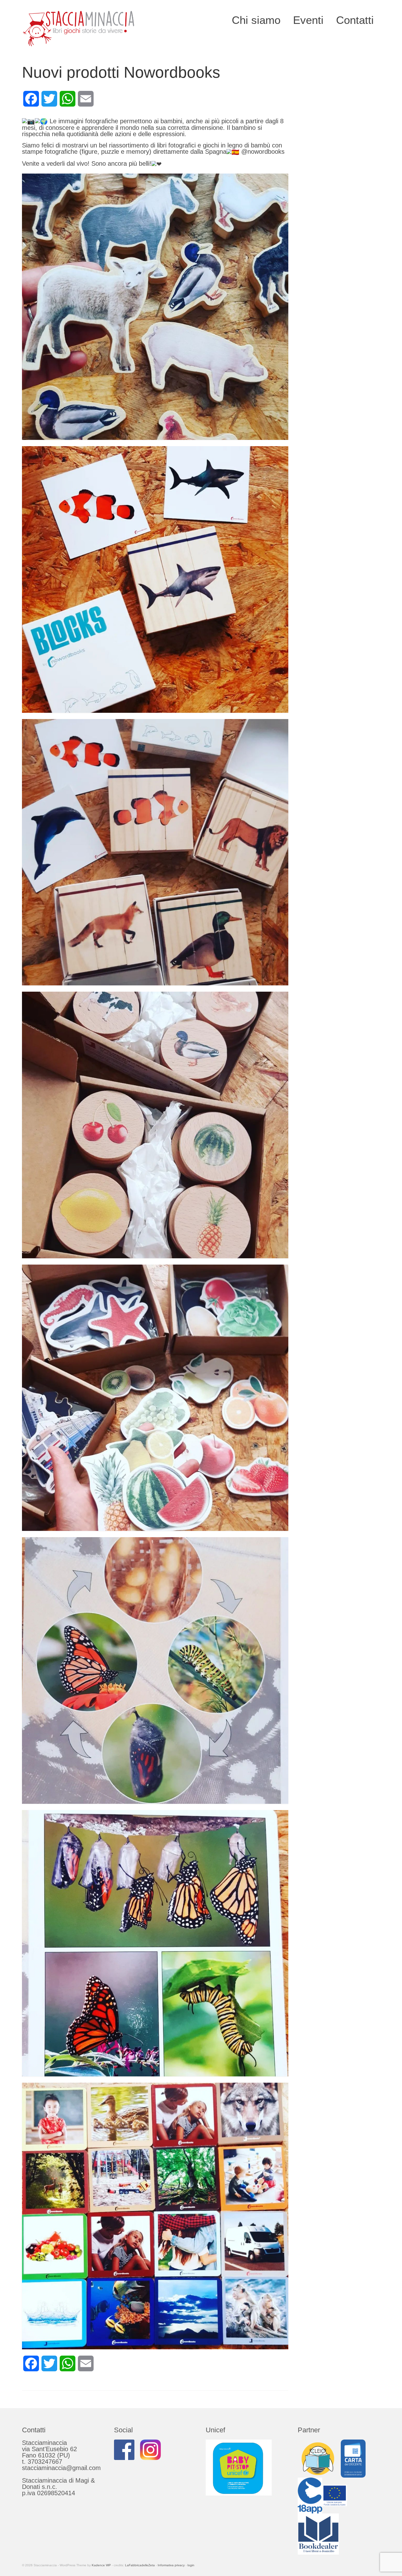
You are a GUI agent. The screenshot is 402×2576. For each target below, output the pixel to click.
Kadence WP (101, 2565)
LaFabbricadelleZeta (140, 2565)
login (191, 2565)
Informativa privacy (171, 2565)
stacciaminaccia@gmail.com (61, 2468)
